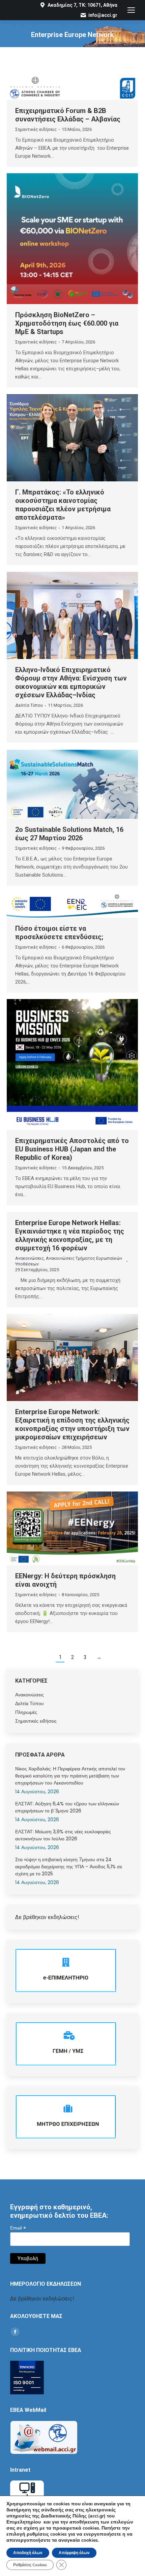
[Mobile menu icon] (131, 10)
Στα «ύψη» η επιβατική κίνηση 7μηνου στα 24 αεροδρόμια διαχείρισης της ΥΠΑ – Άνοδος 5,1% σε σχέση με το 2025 (69, 1867)
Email (18, 2228)
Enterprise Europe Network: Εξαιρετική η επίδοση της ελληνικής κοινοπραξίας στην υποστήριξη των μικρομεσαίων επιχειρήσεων (72, 1424)
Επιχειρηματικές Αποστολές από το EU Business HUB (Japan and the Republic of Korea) (72, 1149)
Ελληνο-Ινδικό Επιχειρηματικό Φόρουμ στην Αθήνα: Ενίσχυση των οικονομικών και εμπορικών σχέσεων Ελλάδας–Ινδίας (71, 682)
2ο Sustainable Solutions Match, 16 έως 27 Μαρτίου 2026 (69, 834)
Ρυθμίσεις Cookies (30, 2565)
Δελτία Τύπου (29, 705)
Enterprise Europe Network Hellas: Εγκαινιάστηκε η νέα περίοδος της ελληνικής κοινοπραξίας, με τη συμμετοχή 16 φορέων (70, 1235)
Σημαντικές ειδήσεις (36, 129)
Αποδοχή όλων (28, 2553)
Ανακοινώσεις (30, 1258)
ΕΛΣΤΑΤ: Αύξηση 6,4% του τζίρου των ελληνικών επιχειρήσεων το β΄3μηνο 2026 (67, 1807)
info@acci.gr (103, 15)
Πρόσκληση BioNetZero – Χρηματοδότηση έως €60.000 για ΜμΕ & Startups (67, 323)
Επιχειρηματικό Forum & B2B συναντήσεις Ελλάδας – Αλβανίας (68, 115)
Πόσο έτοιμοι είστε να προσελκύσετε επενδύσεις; (59, 933)
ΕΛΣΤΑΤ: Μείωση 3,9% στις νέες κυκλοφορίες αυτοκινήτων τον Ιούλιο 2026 (63, 1835)
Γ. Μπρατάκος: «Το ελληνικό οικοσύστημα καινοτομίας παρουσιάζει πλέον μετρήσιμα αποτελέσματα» (63, 505)
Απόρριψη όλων (74, 2553)
